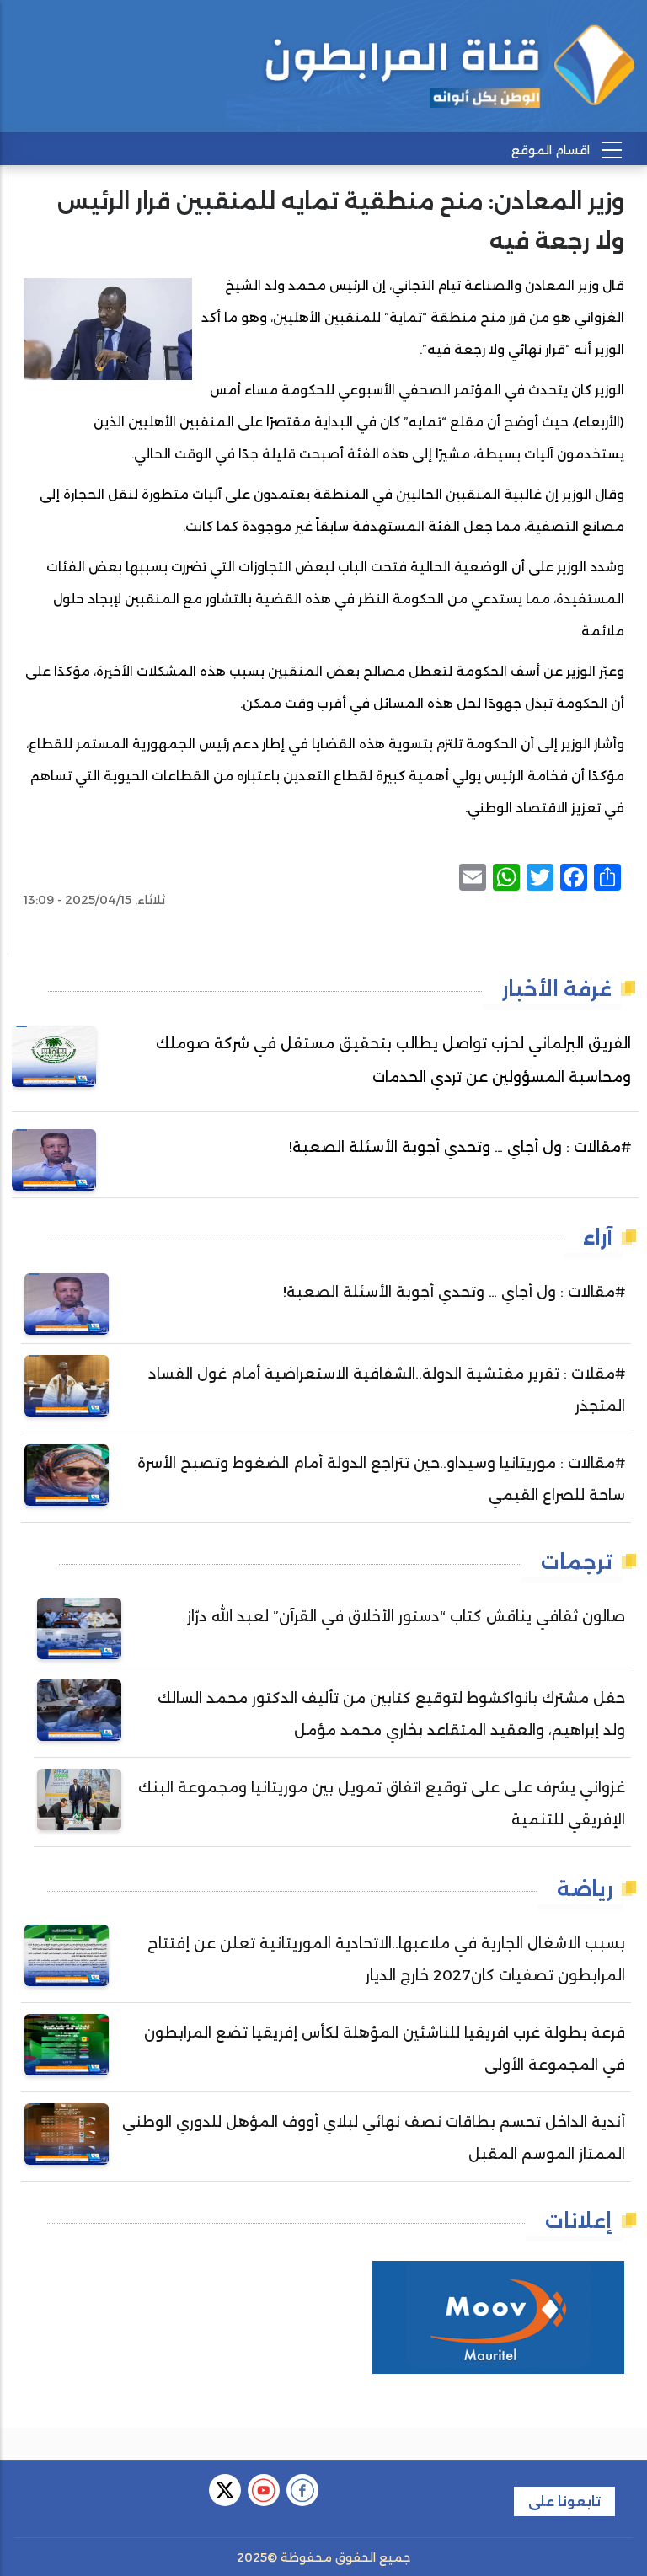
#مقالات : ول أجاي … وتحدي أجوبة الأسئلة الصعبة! (460, 1147)
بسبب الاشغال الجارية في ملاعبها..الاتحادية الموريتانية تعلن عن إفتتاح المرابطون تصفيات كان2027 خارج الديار (386, 1959)
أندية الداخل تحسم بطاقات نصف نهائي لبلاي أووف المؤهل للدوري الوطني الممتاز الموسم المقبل (374, 2138)
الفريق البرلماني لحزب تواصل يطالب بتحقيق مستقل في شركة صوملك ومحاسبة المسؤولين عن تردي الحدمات (393, 1060)
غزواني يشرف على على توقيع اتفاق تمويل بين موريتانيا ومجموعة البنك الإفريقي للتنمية (382, 1803)
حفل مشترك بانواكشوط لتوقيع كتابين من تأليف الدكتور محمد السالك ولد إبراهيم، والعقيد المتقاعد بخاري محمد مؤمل (391, 1714)
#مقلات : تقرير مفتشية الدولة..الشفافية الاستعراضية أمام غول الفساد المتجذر (387, 1390)
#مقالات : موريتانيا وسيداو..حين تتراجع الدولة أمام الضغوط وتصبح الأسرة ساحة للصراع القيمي (381, 1479)
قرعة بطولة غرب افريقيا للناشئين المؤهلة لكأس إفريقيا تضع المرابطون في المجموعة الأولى (385, 2048)
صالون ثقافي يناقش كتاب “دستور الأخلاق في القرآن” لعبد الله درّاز (406, 1616)
